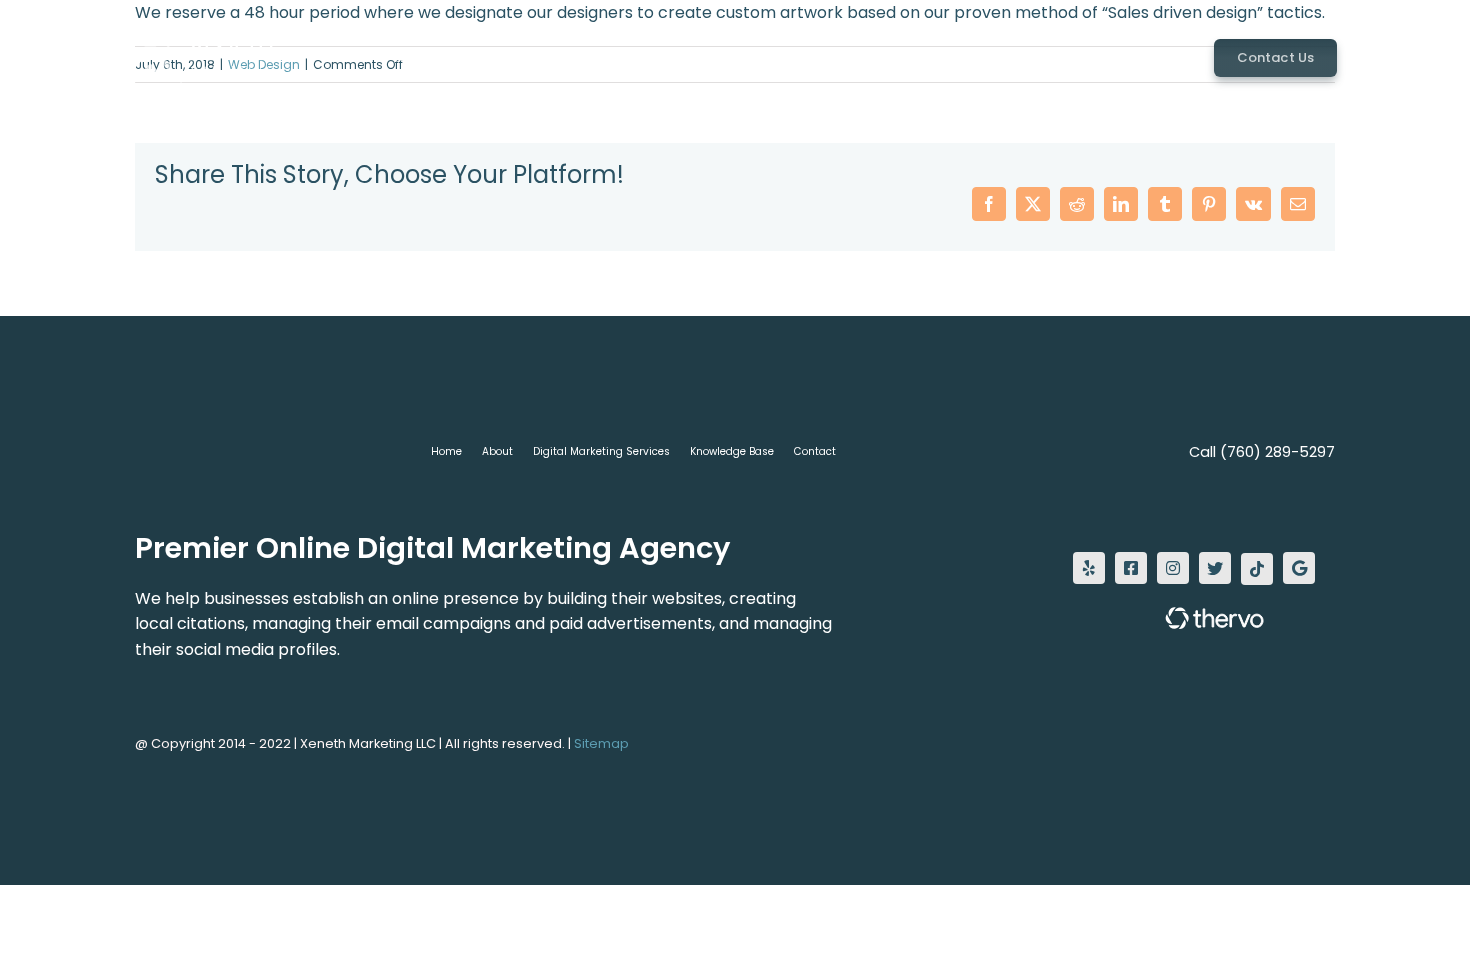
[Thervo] (1210, 622)
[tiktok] (1257, 569)
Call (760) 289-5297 (1262, 452)
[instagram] (1173, 568)
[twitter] (1215, 568)
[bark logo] (1305, 620)
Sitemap (601, 743)
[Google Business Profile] (1299, 568)
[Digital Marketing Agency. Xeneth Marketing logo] (195, 28)
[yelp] (1089, 568)
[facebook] (1131, 568)
